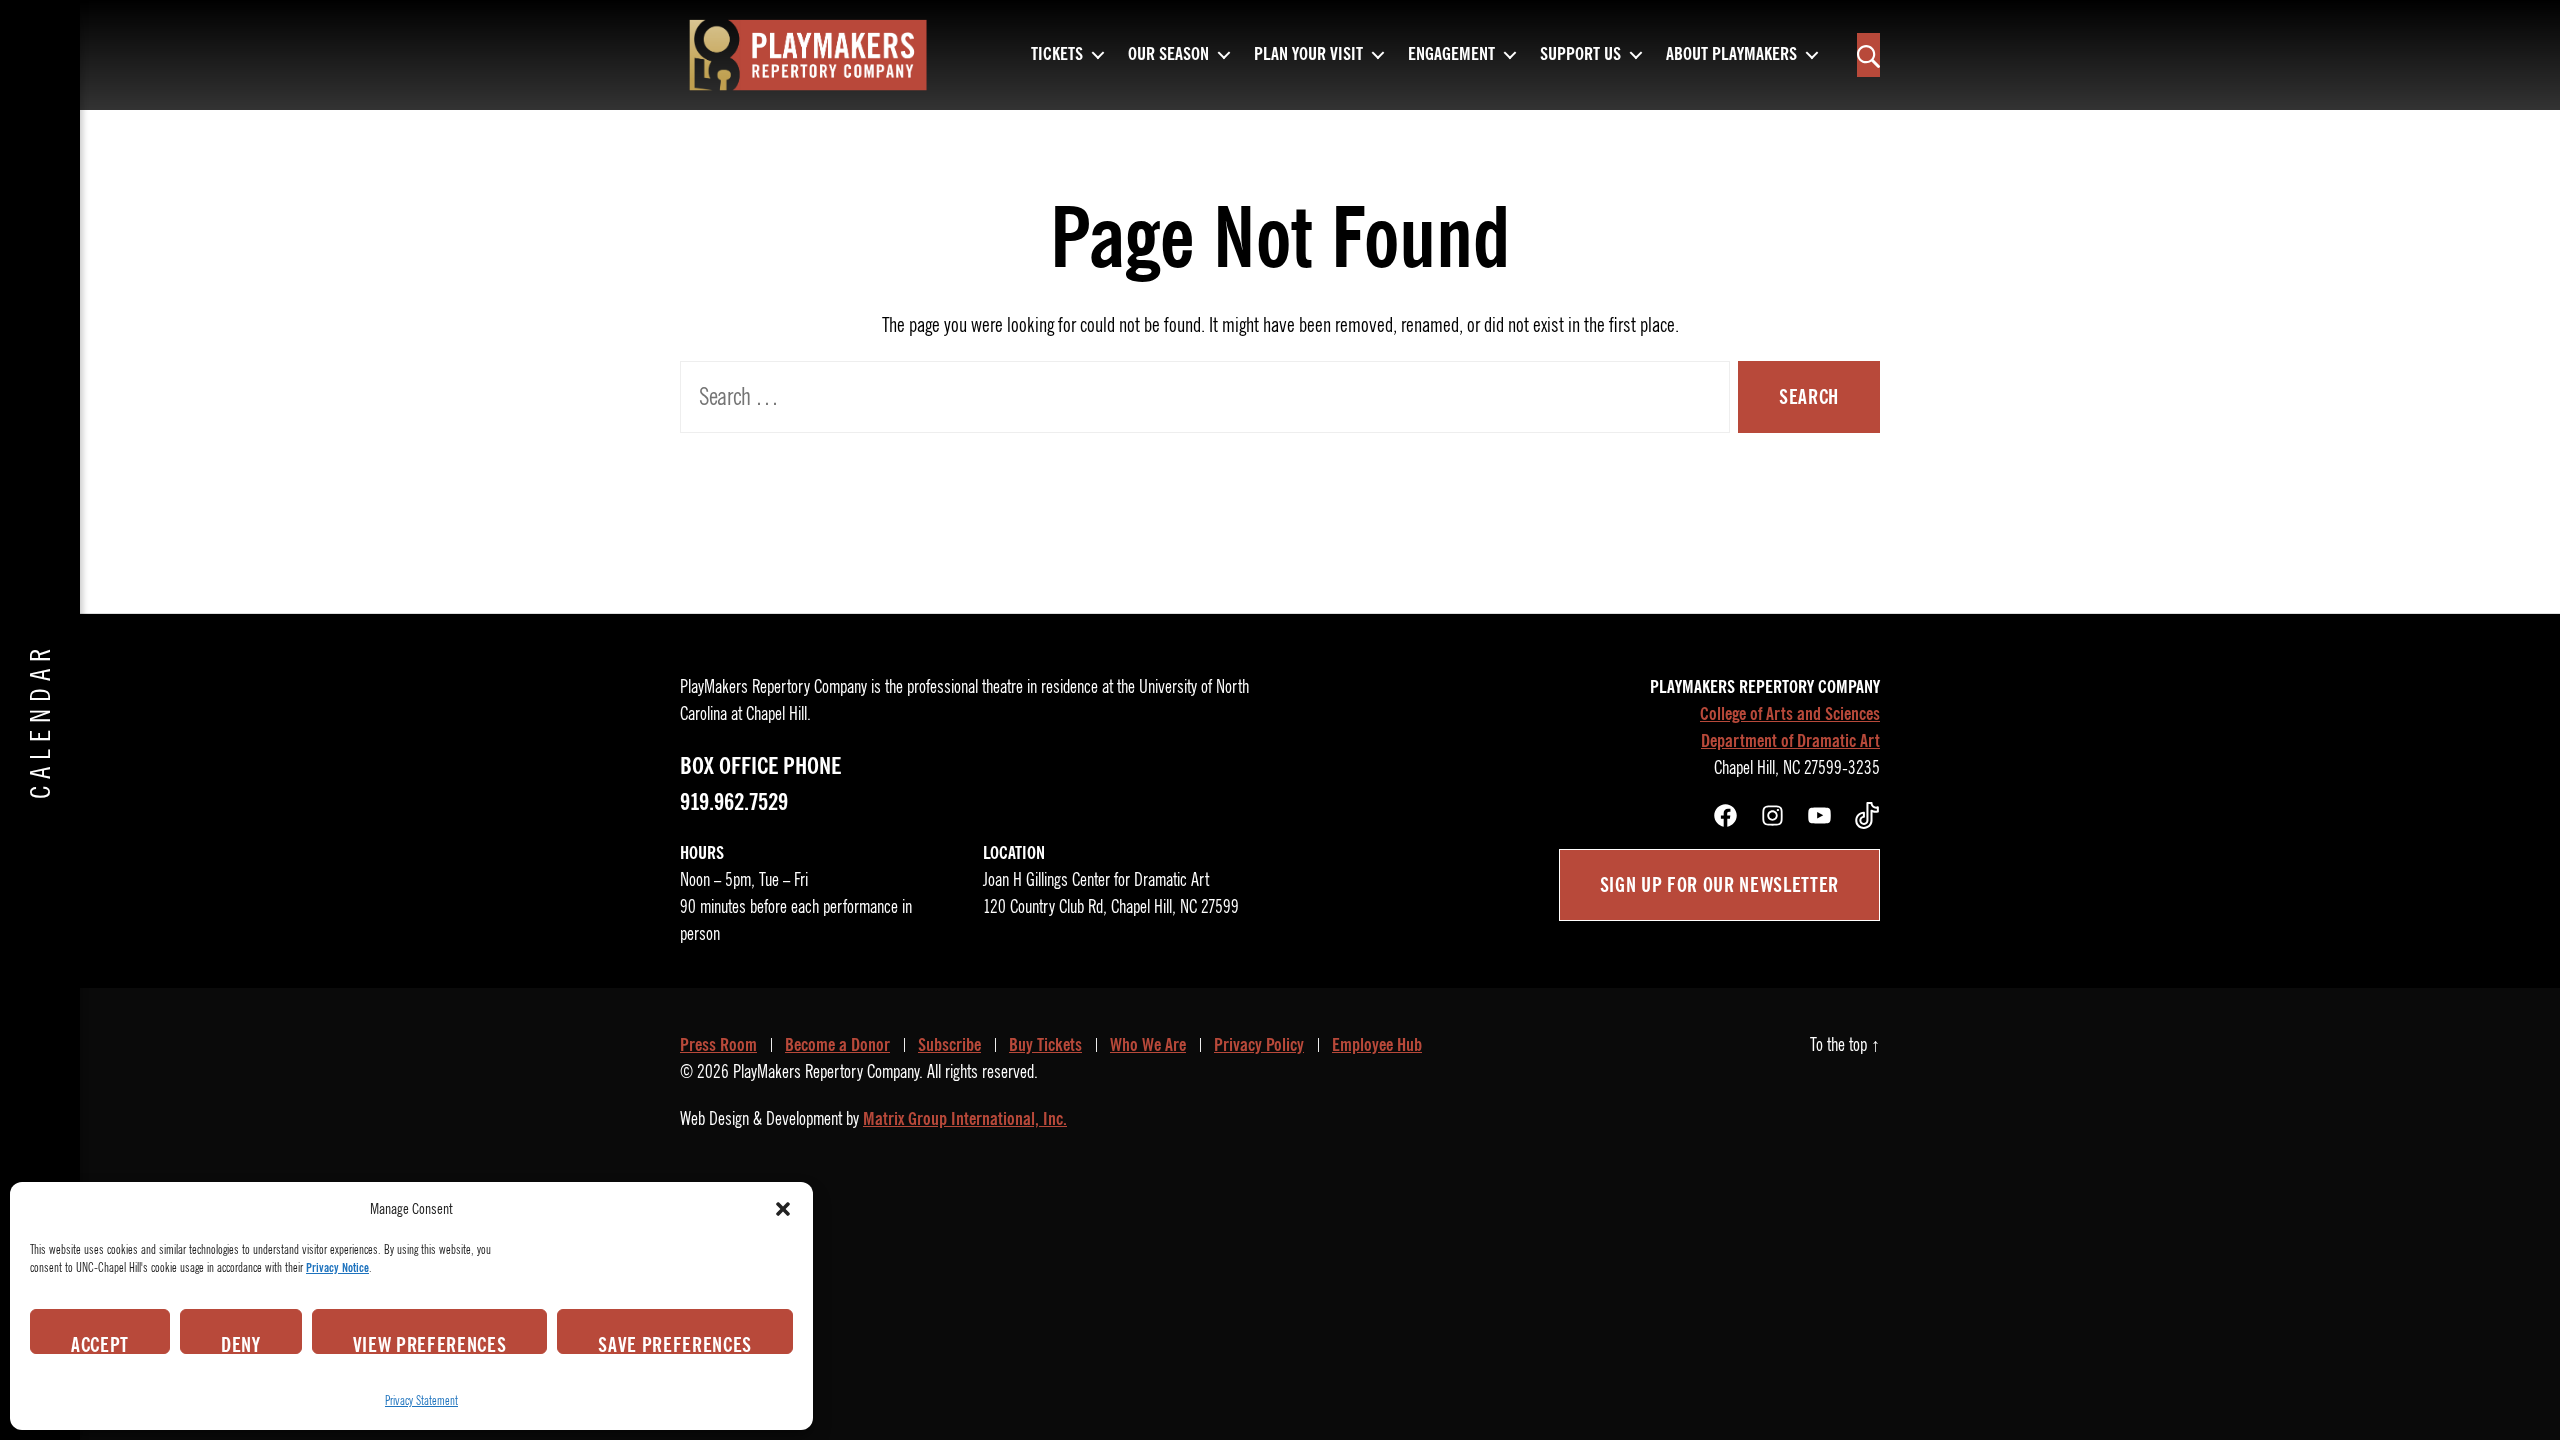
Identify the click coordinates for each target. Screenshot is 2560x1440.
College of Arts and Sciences (1790, 714)
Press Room (718, 1045)
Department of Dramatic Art (1790, 741)
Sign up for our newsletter (1719, 885)
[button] (783, 1209)
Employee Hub (1377, 1045)
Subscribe (949, 1045)
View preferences (430, 1343)
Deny (241, 1343)
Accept (100, 1343)
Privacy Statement (421, 1400)
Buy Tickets (1045, 1045)
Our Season (1168, 55)
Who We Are (1148, 1045)
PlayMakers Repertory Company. (828, 1072)
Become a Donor (837, 1045)
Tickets (1057, 55)
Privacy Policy (1259, 1045)
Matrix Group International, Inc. (965, 1119)
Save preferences (675, 1343)
